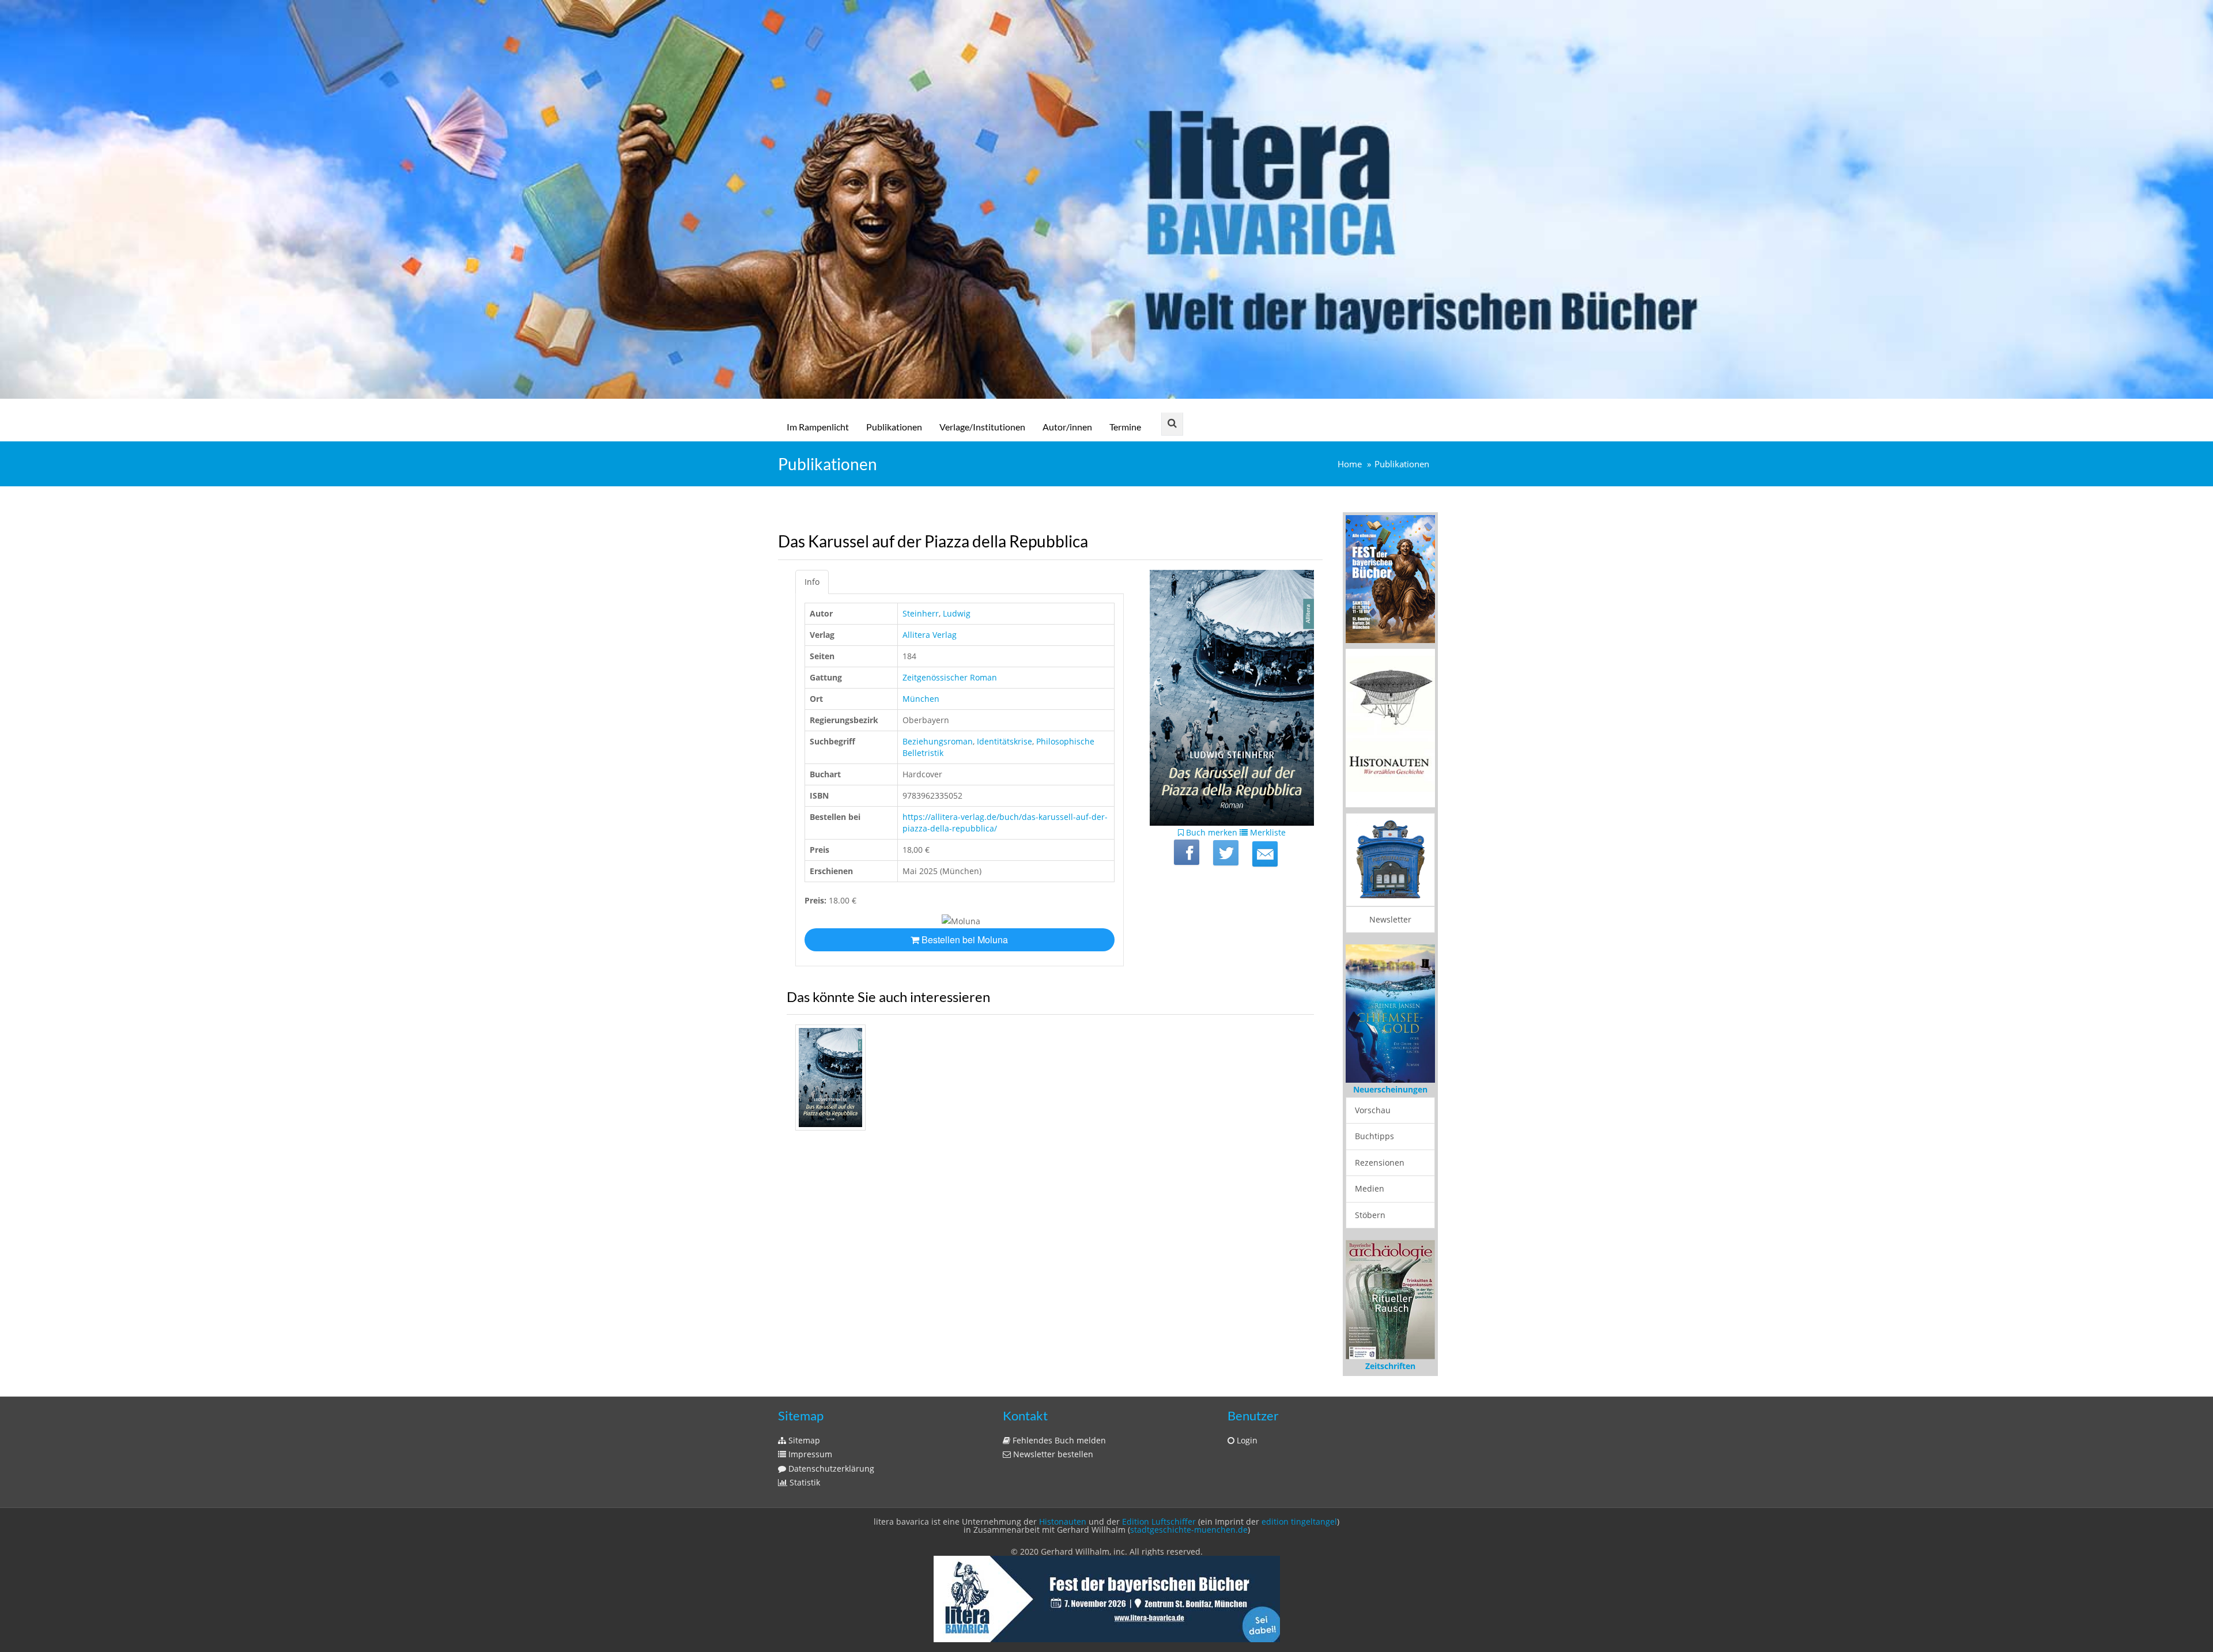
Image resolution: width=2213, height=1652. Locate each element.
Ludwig (957, 613)
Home (1350, 464)
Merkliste (1267, 832)
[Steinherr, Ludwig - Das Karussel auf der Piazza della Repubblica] (830, 1078)
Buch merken (1211, 832)
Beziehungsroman (938, 741)
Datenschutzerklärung (830, 1449)
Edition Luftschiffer (1159, 1502)
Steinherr (921, 613)
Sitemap (803, 1421)
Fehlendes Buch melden (1058, 1421)
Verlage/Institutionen (982, 427)
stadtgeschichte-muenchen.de (1189, 1510)
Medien (1370, 1168)
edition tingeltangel (1299, 1502)
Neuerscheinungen (1390, 1069)
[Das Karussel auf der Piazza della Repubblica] (1265, 854)
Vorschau (1373, 1089)
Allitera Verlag (930, 635)
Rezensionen (1380, 1142)
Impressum (809, 1434)
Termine (1125, 427)
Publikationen (894, 427)
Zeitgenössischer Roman (950, 677)
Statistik (804, 1463)
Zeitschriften (1390, 1346)
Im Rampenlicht (818, 427)
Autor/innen (1067, 427)
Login (1246, 1421)
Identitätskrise (1004, 741)
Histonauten (1063, 1502)
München (921, 699)
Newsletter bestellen (1052, 1434)
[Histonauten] (1390, 578)
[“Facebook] (1187, 852)
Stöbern (1370, 1194)
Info (812, 582)
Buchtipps (1374, 1115)
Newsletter (1390, 919)
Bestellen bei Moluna (964, 940)
